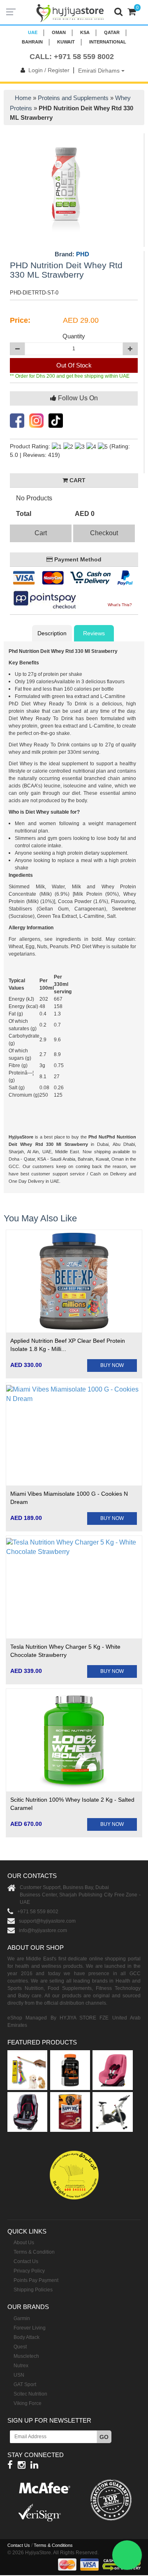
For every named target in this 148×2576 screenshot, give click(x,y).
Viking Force (28, 2403)
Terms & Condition (34, 2252)
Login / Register (49, 70)
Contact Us (26, 2261)
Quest (20, 2347)
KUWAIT (66, 42)
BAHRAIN (32, 42)
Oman (59, 32)
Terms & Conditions (53, 2545)
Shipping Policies (33, 2290)
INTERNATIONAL (108, 42)
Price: (20, 320)
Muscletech (26, 2356)
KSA (85, 32)
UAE (33, 32)
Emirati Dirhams (100, 71)
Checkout (104, 533)
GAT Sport (25, 2384)
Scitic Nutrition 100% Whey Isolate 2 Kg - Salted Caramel (72, 1804)
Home (23, 98)
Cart (41, 533)
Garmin (22, 2318)
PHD (83, 254)
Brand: (72, 254)
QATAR (112, 32)
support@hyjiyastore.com (47, 1921)
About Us (24, 2243)
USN (19, 2375)
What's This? (120, 605)
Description (52, 633)
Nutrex (21, 2366)
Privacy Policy (29, 2271)
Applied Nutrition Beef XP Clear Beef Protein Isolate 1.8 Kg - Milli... (68, 1345)
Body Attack (27, 2337)
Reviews (94, 633)
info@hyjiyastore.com (43, 1930)
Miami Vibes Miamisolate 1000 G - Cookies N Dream (69, 1498)
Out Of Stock (74, 365)
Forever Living (30, 2328)
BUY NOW (112, 1365)
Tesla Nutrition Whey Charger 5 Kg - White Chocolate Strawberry (65, 1651)
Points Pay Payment (36, 2280)
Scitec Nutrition (30, 2394)
